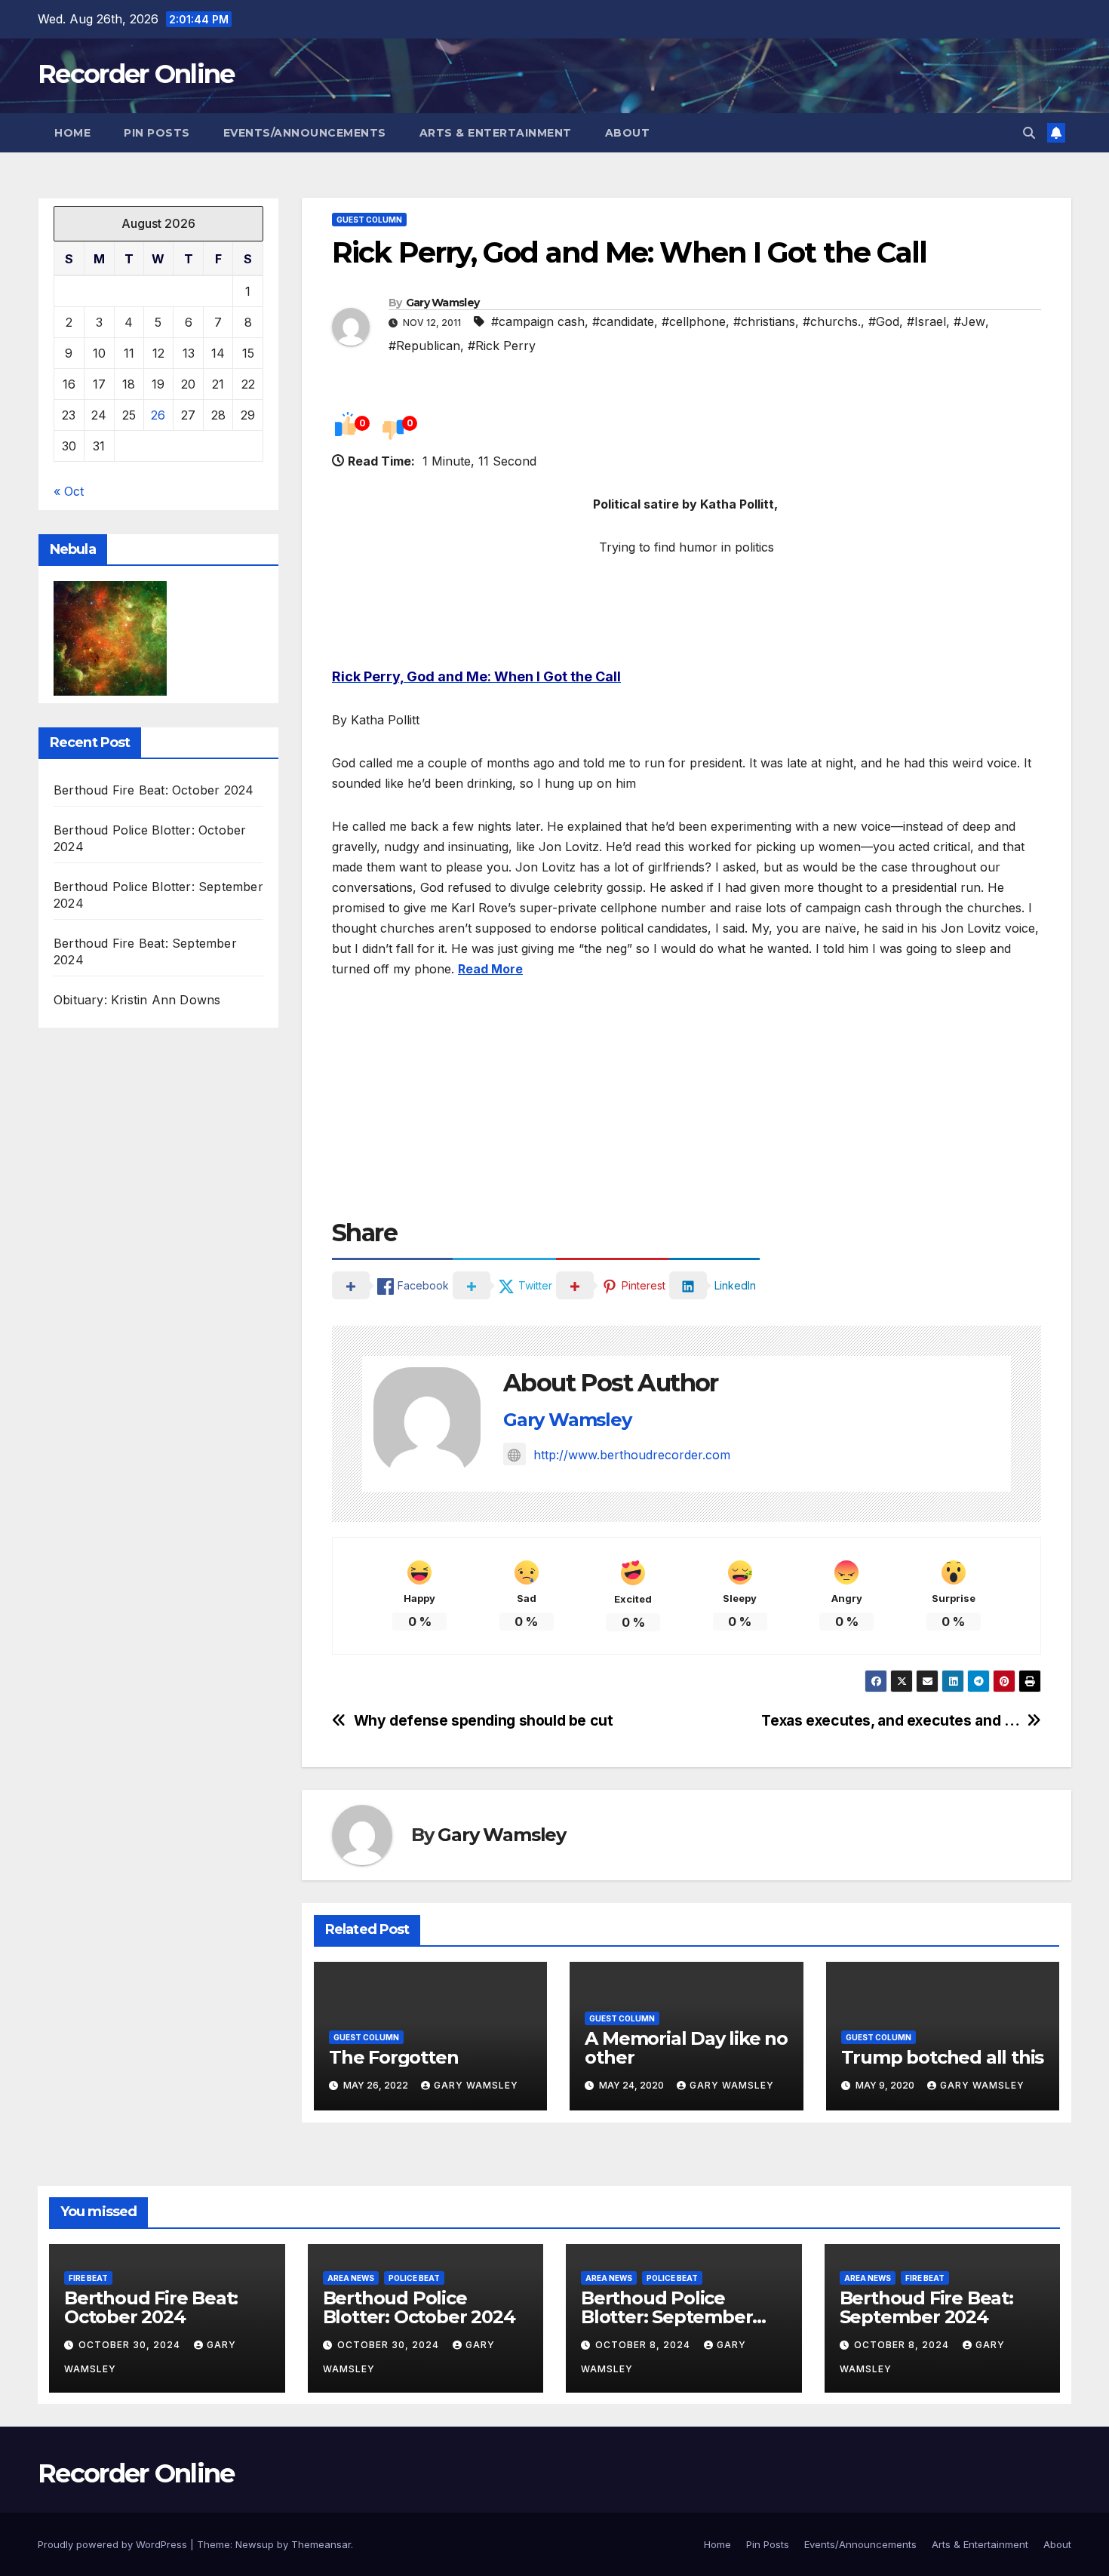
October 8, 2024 (644, 2345)
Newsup (255, 2544)
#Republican (424, 346)
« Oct (69, 491)
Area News (351, 2278)
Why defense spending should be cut (484, 1721)
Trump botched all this (943, 2057)
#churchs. (832, 321)
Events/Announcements (305, 133)
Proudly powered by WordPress (114, 2544)
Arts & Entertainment (496, 133)
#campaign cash (538, 321)
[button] (1029, 133)
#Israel (926, 321)
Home (72, 133)
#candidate (623, 321)
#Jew (969, 321)
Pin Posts (157, 133)
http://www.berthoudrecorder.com (632, 1455)
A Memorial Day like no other (686, 2048)
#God (884, 321)
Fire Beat (88, 2278)
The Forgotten (393, 2057)
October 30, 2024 (131, 2345)
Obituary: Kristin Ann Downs (137, 1000)
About (628, 133)
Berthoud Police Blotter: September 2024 (667, 2317)
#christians (764, 321)
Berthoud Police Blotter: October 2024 (419, 2307)
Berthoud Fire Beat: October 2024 (154, 790)
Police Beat (414, 2278)
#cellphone (694, 321)
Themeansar (321, 2544)
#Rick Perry (502, 346)
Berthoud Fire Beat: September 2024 (926, 2307)
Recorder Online (136, 74)
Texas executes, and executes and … (890, 1721)
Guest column (369, 220)
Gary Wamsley (443, 303)
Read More (490, 969)
